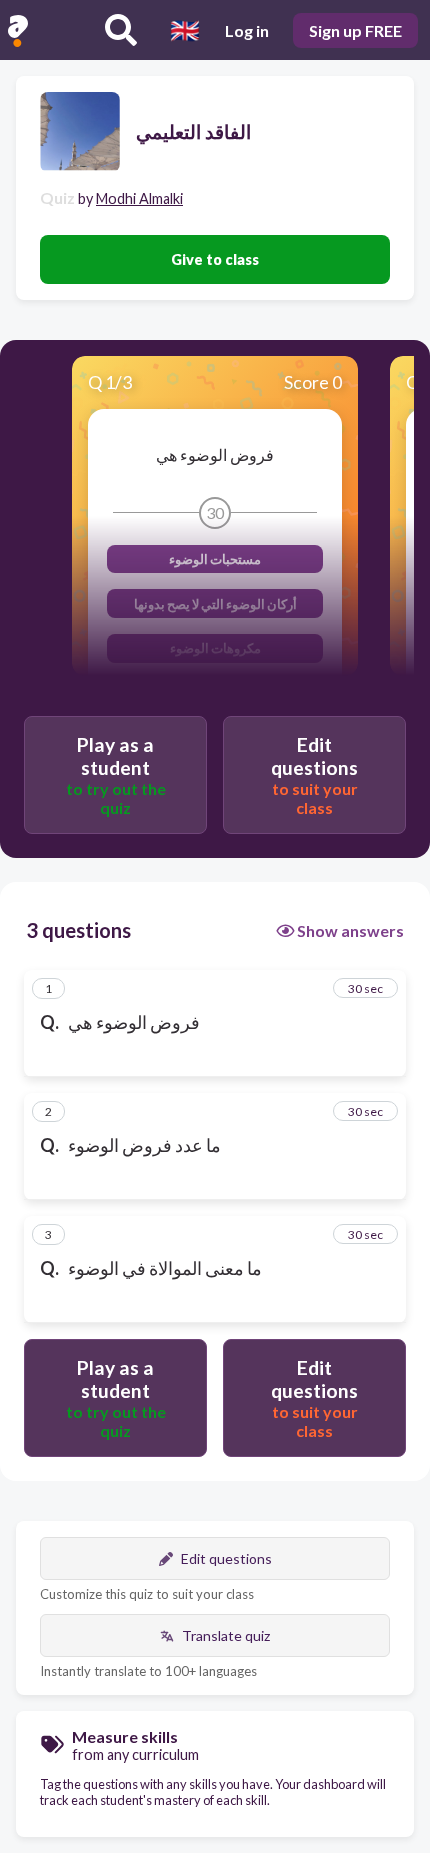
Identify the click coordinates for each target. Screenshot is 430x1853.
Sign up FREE (355, 30)
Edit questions (226, 1558)
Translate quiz (226, 1635)
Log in (247, 30)
